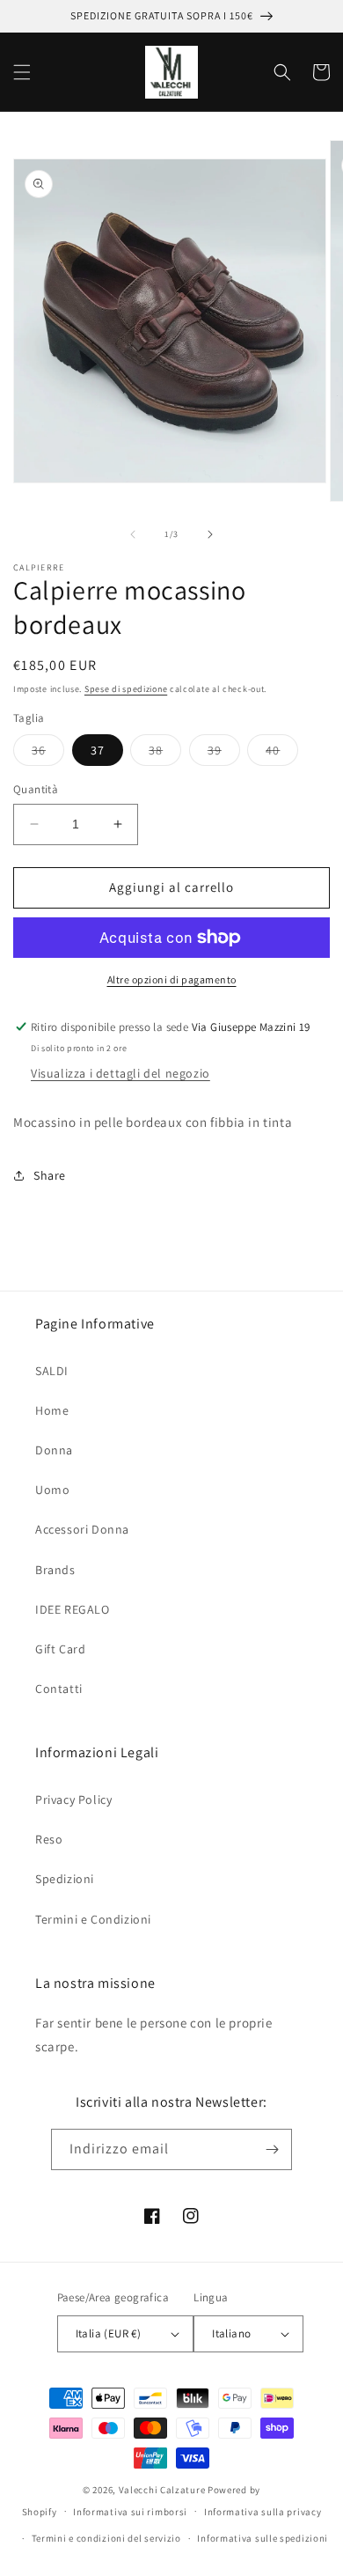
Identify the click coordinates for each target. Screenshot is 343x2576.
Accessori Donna (82, 1529)
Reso (49, 1839)
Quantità (36, 789)
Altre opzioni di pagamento (172, 979)
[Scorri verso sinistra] (133, 534)
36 (48, 754)
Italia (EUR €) (109, 2333)
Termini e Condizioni (93, 1919)
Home (52, 1410)
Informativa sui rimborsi (130, 2512)
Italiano (231, 2333)
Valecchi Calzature (162, 2490)
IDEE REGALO (73, 1609)
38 (165, 754)
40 (282, 754)
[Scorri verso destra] (210, 534)
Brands (55, 1570)
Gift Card (60, 1649)
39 (224, 754)
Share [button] (50, 1175)
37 (98, 750)
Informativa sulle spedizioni (263, 2538)
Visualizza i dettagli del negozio (120, 1073)
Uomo (52, 1490)
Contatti (59, 1689)
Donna (54, 1450)
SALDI (52, 1371)
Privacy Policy (73, 1800)
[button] (22, 72)
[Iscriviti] (272, 2149)
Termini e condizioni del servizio (106, 2538)
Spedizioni (65, 1879)
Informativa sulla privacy (263, 2512)
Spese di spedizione (126, 689)
